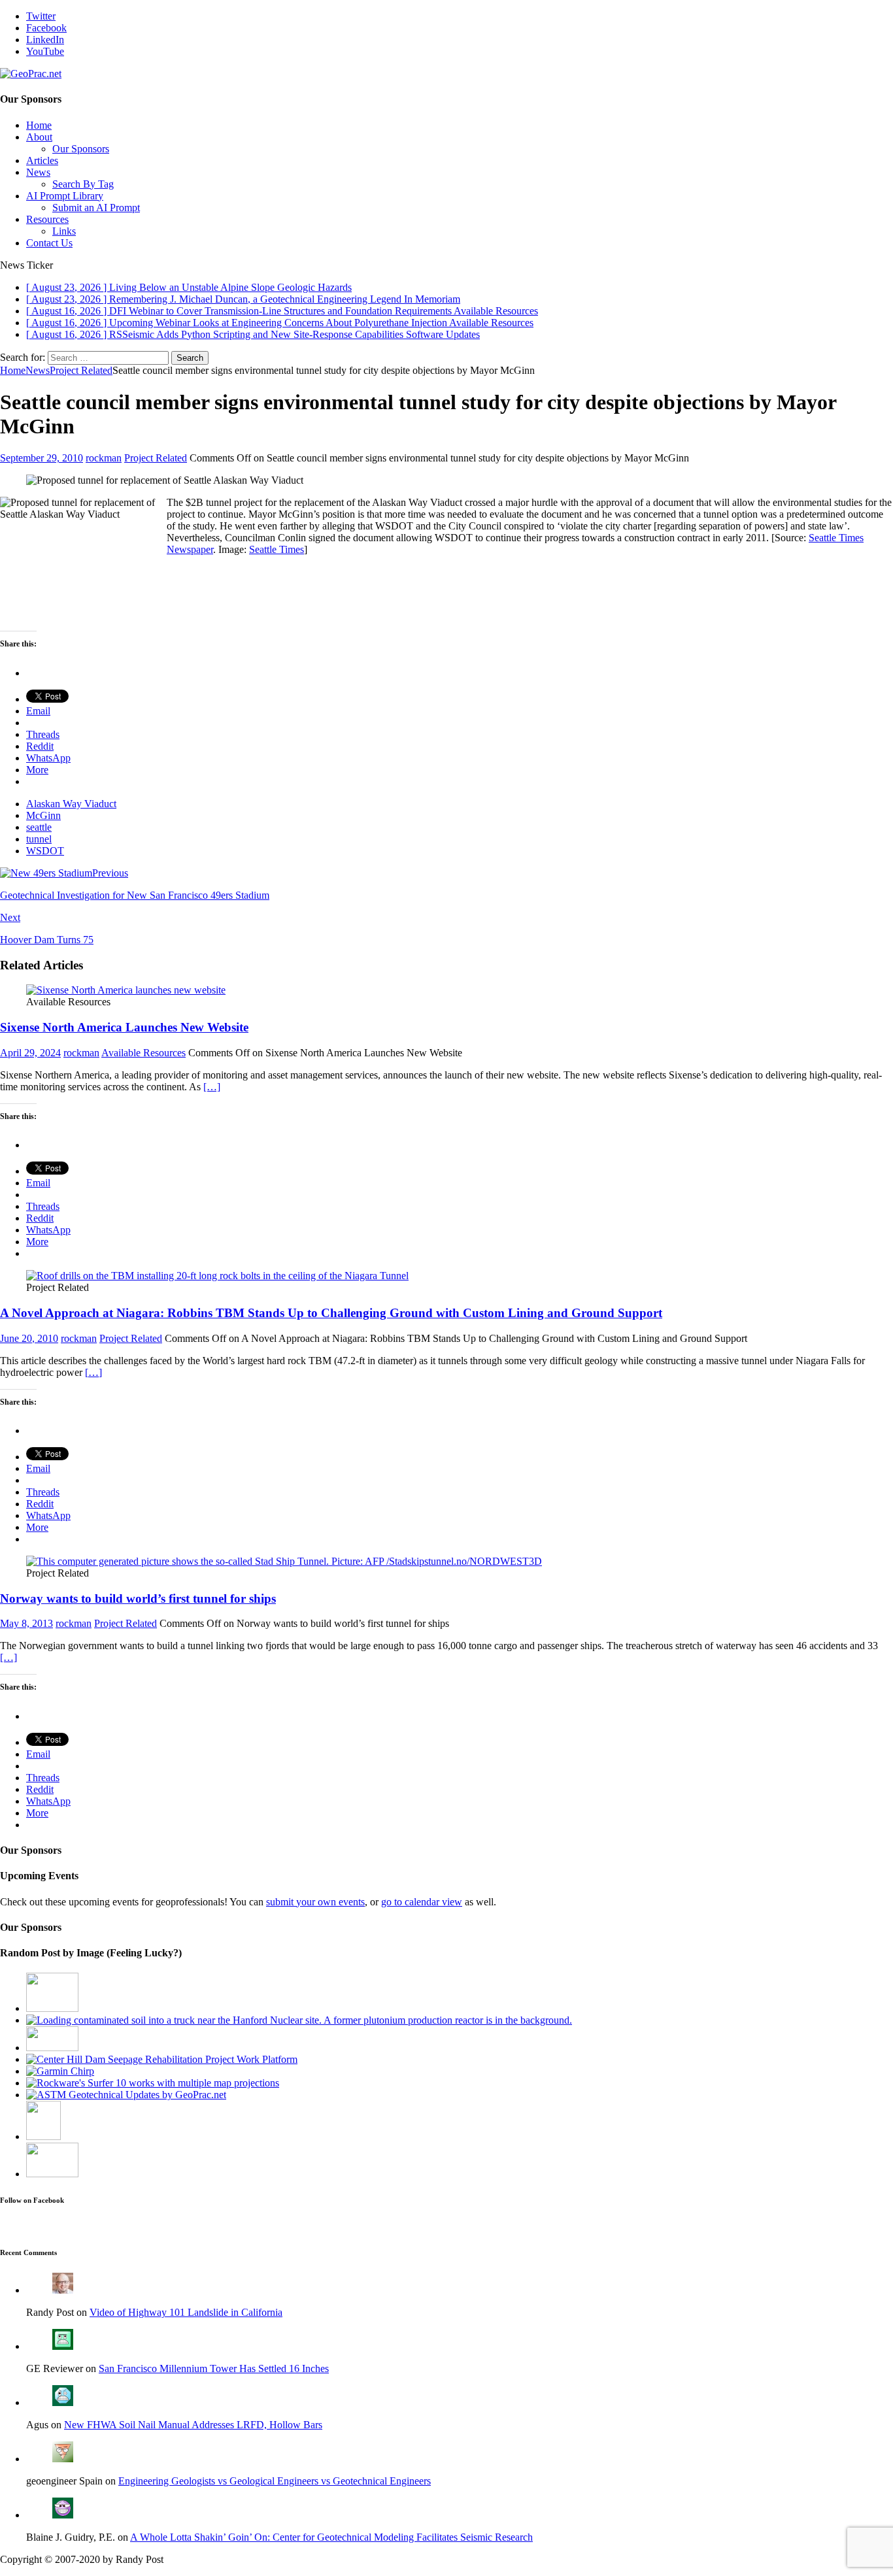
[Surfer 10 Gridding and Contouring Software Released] (153, 2083)
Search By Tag (83, 184)
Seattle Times (277, 549)
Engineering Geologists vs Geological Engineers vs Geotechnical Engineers (275, 2481)
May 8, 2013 (26, 1623)
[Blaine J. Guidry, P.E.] (63, 2515)
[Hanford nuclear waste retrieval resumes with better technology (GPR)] (299, 2020)
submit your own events (315, 1902)
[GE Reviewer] (63, 2346)
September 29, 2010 (42, 458)
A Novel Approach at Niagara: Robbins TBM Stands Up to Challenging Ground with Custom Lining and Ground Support (331, 1313)
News (38, 172)
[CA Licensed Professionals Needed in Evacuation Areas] (52, 2174)
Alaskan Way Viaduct (71, 804)
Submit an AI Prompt (96, 208)
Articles (42, 160)
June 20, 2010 (29, 1338)
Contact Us (49, 243)
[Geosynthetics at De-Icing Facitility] (43, 2136)
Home (39, 125)
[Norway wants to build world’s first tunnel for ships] (284, 1561)
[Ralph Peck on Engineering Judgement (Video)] (52, 2008)
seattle (39, 827)
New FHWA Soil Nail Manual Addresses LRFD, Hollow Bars (193, 2425)
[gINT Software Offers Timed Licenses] (52, 2048)
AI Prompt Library (65, 196)
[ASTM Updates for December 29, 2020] (126, 2095)
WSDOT (45, 851)
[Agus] (63, 2402)
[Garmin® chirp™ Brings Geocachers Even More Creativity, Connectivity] (60, 2071)
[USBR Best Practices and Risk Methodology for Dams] (162, 2059)
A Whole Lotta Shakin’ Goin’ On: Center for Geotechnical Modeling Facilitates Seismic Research (331, 2537)
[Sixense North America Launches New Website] (126, 990)
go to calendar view (422, 1902)
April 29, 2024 (30, 1053)
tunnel (39, 839)
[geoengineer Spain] (63, 2459)
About (39, 137)
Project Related (156, 458)
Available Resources (143, 1053)
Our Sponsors (81, 149)
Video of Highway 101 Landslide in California (186, 2312)
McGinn (43, 815)
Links (64, 231)
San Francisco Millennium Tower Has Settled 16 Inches (214, 2368)
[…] (212, 1087)
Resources (47, 219)
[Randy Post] (63, 2290)
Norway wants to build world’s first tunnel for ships (138, 1598)
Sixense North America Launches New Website (124, 1027)
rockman (104, 458)
